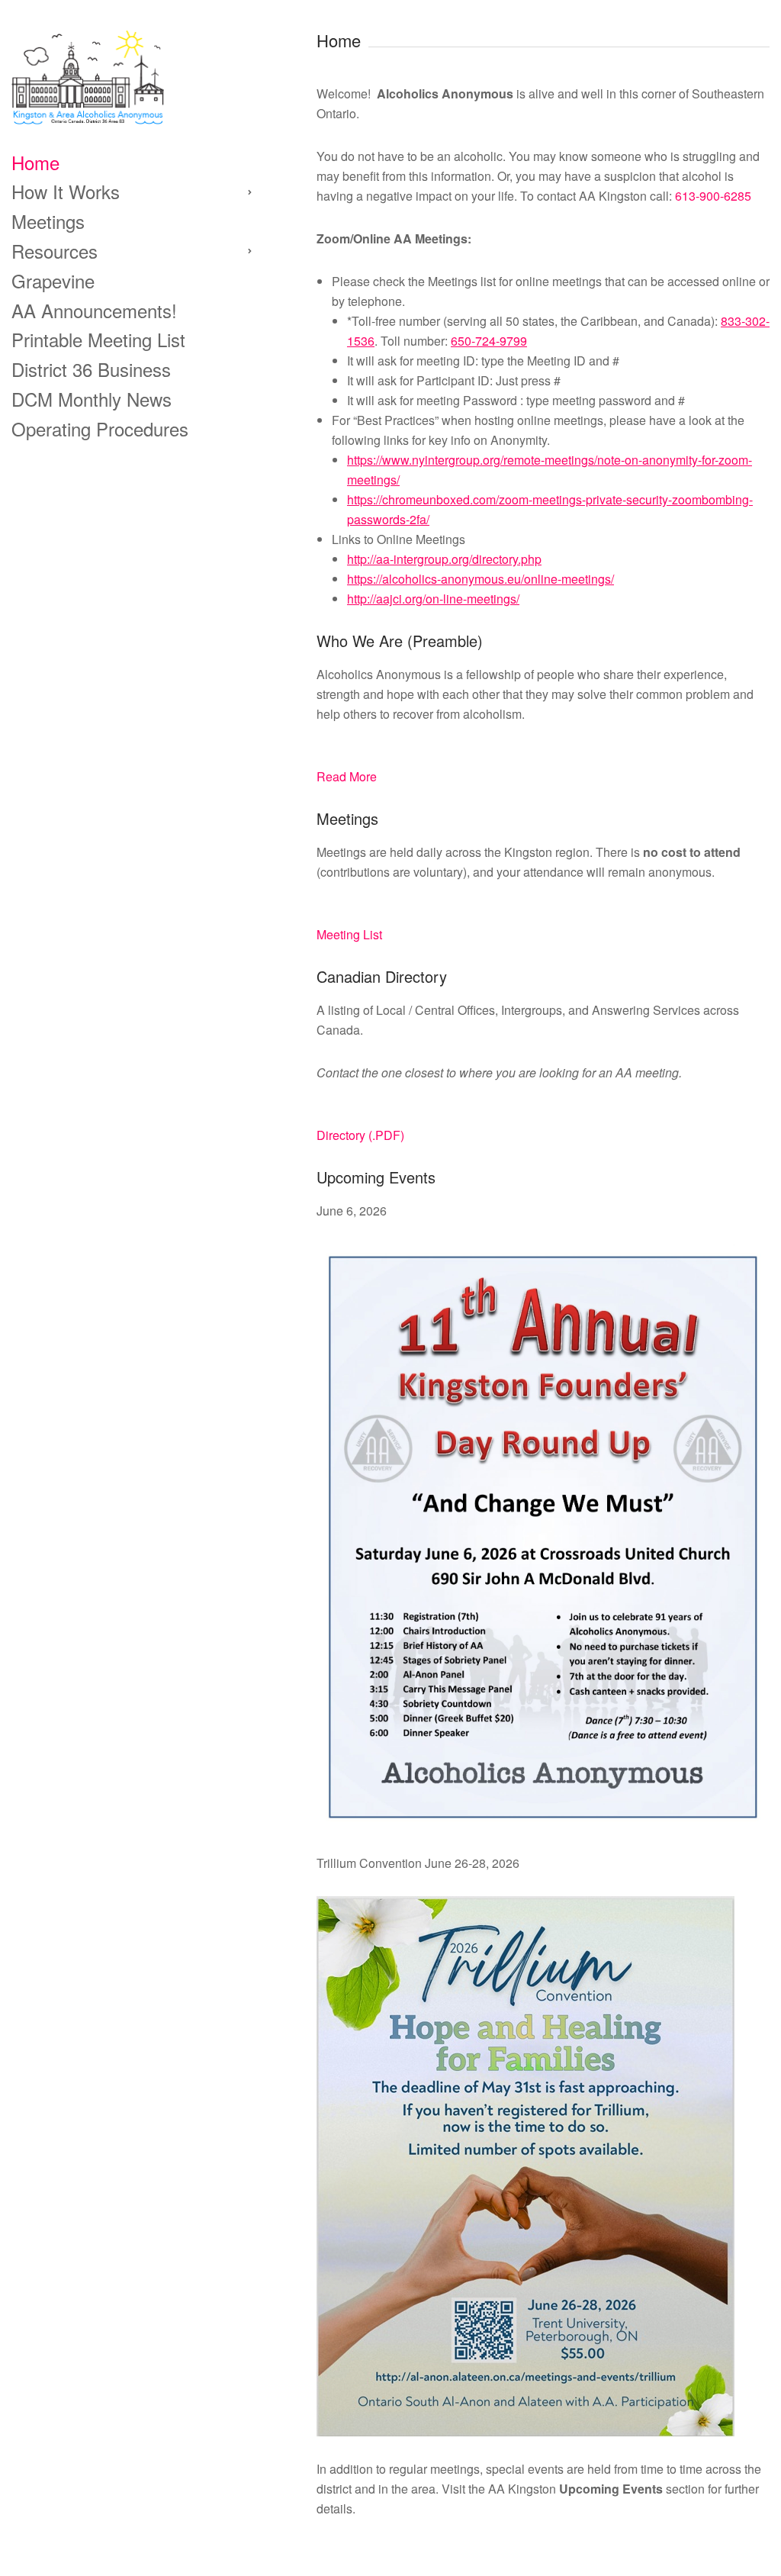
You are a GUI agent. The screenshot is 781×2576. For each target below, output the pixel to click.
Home (35, 162)
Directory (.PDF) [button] (360, 1135)
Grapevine (53, 280)
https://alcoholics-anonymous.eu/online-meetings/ (480, 579)
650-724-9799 (489, 341)
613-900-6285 (713, 196)
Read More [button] (347, 776)
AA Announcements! (94, 310)
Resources (55, 251)
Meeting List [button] (349, 934)
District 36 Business (91, 369)
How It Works (66, 191)
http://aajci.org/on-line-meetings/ (433, 599)
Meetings (48, 221)
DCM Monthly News (92, 399)
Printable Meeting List (98, 339)
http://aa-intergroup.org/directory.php (444, 559)
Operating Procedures (100, 428)
